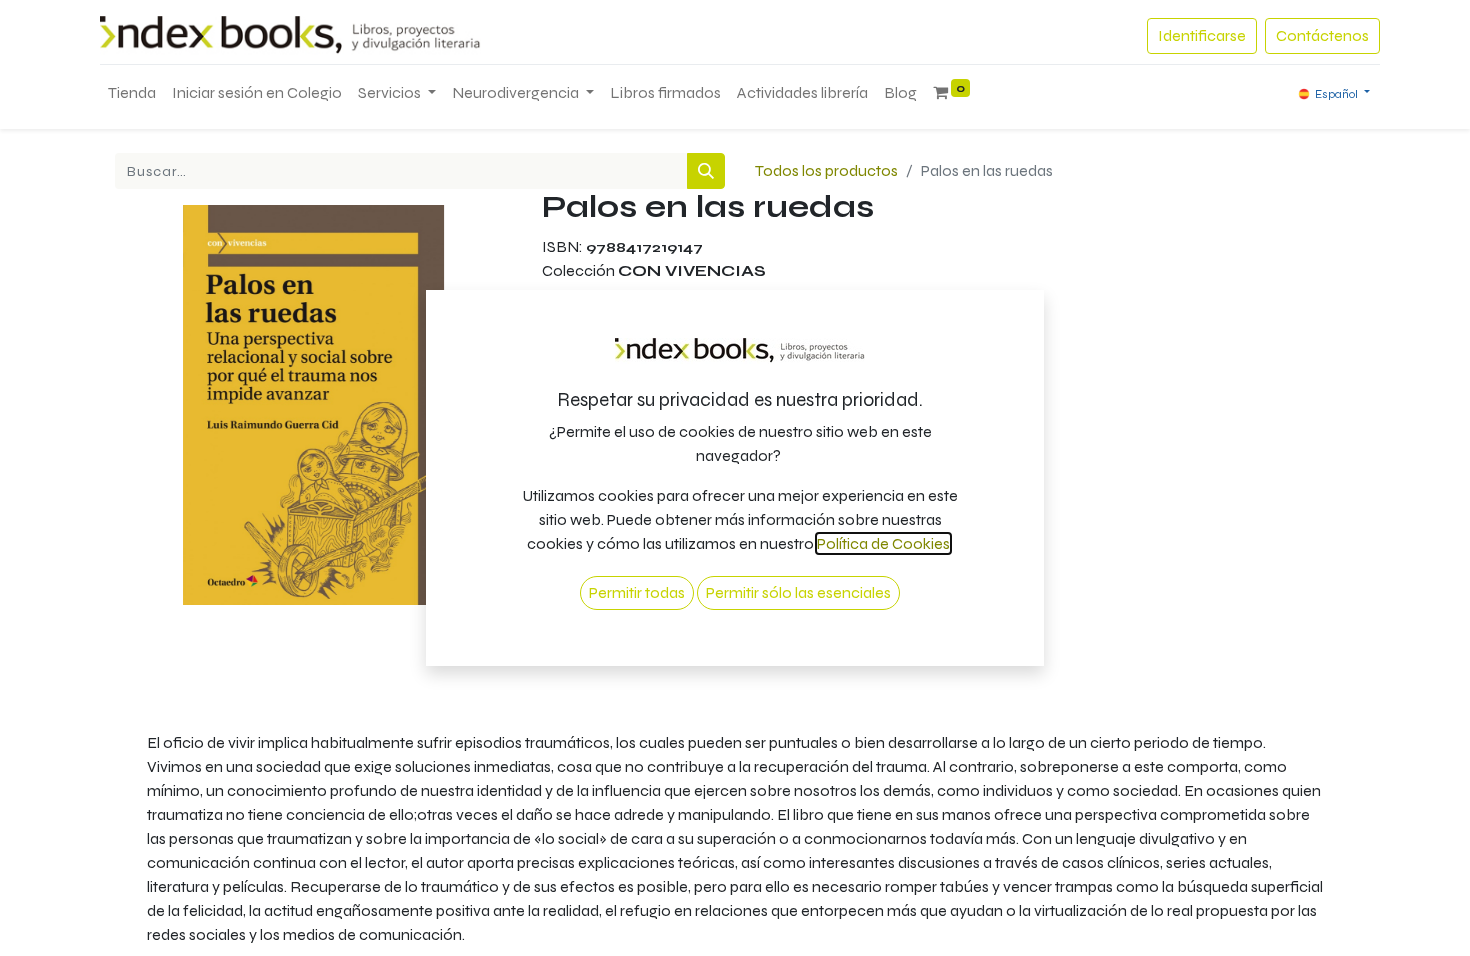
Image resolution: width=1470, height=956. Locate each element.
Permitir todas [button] (637, 592)
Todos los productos (826, 170)
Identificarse (1202, 35)
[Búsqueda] (706, 171)
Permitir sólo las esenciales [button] (798, 592)
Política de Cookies (883, 543)
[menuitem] (132, 93)
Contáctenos (1322, 35)
